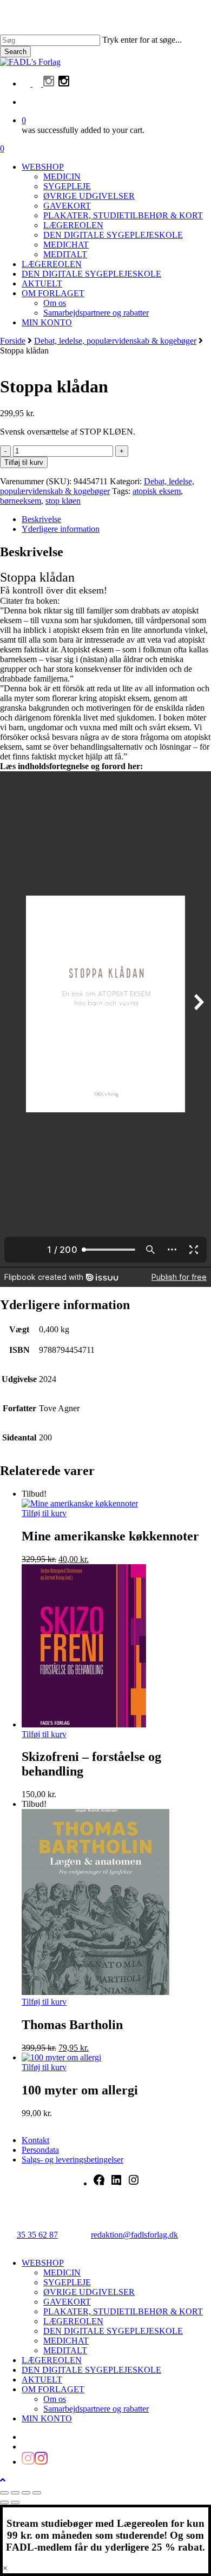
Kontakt (35, 2140)
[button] (3, 2480)
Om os (55, 2399)
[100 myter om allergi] (61, 2057)
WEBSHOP (43, 2263)
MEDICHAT (66, 2341)
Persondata (40, 2150)
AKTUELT (42, 2380)
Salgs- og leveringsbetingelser (72, 2160)
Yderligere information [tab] (61, 529)
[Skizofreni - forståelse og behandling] (84, 1724)
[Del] (26, 2493)
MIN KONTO (47, 2418)
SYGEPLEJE (67, 2282)
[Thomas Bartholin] (95, 1992)
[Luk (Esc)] (37, 2493)
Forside (13, 341)
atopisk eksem (157, 491)
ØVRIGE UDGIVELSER (89, 2292)
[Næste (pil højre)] (15, 2502)
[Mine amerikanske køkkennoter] (80, 1503)
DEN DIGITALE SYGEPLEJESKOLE (113, 2331)
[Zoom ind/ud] (4, 2493)
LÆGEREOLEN (73, 2321)
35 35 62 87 (37, 2235)
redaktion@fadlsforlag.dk (134, 2235)
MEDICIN (62, 2273)
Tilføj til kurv (24, 462)
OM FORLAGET (53, 2389)
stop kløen (63, 501)
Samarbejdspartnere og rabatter (96, 2409)
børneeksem (21, 501)
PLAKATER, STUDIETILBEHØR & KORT (123, 2311)
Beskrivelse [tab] (41, 519)
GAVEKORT (67, 2302)
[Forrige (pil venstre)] (4, 2502)
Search (15, 52)
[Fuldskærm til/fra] (15, 2493)
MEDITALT (65, 2350)
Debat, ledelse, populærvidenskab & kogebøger (115, 341)
